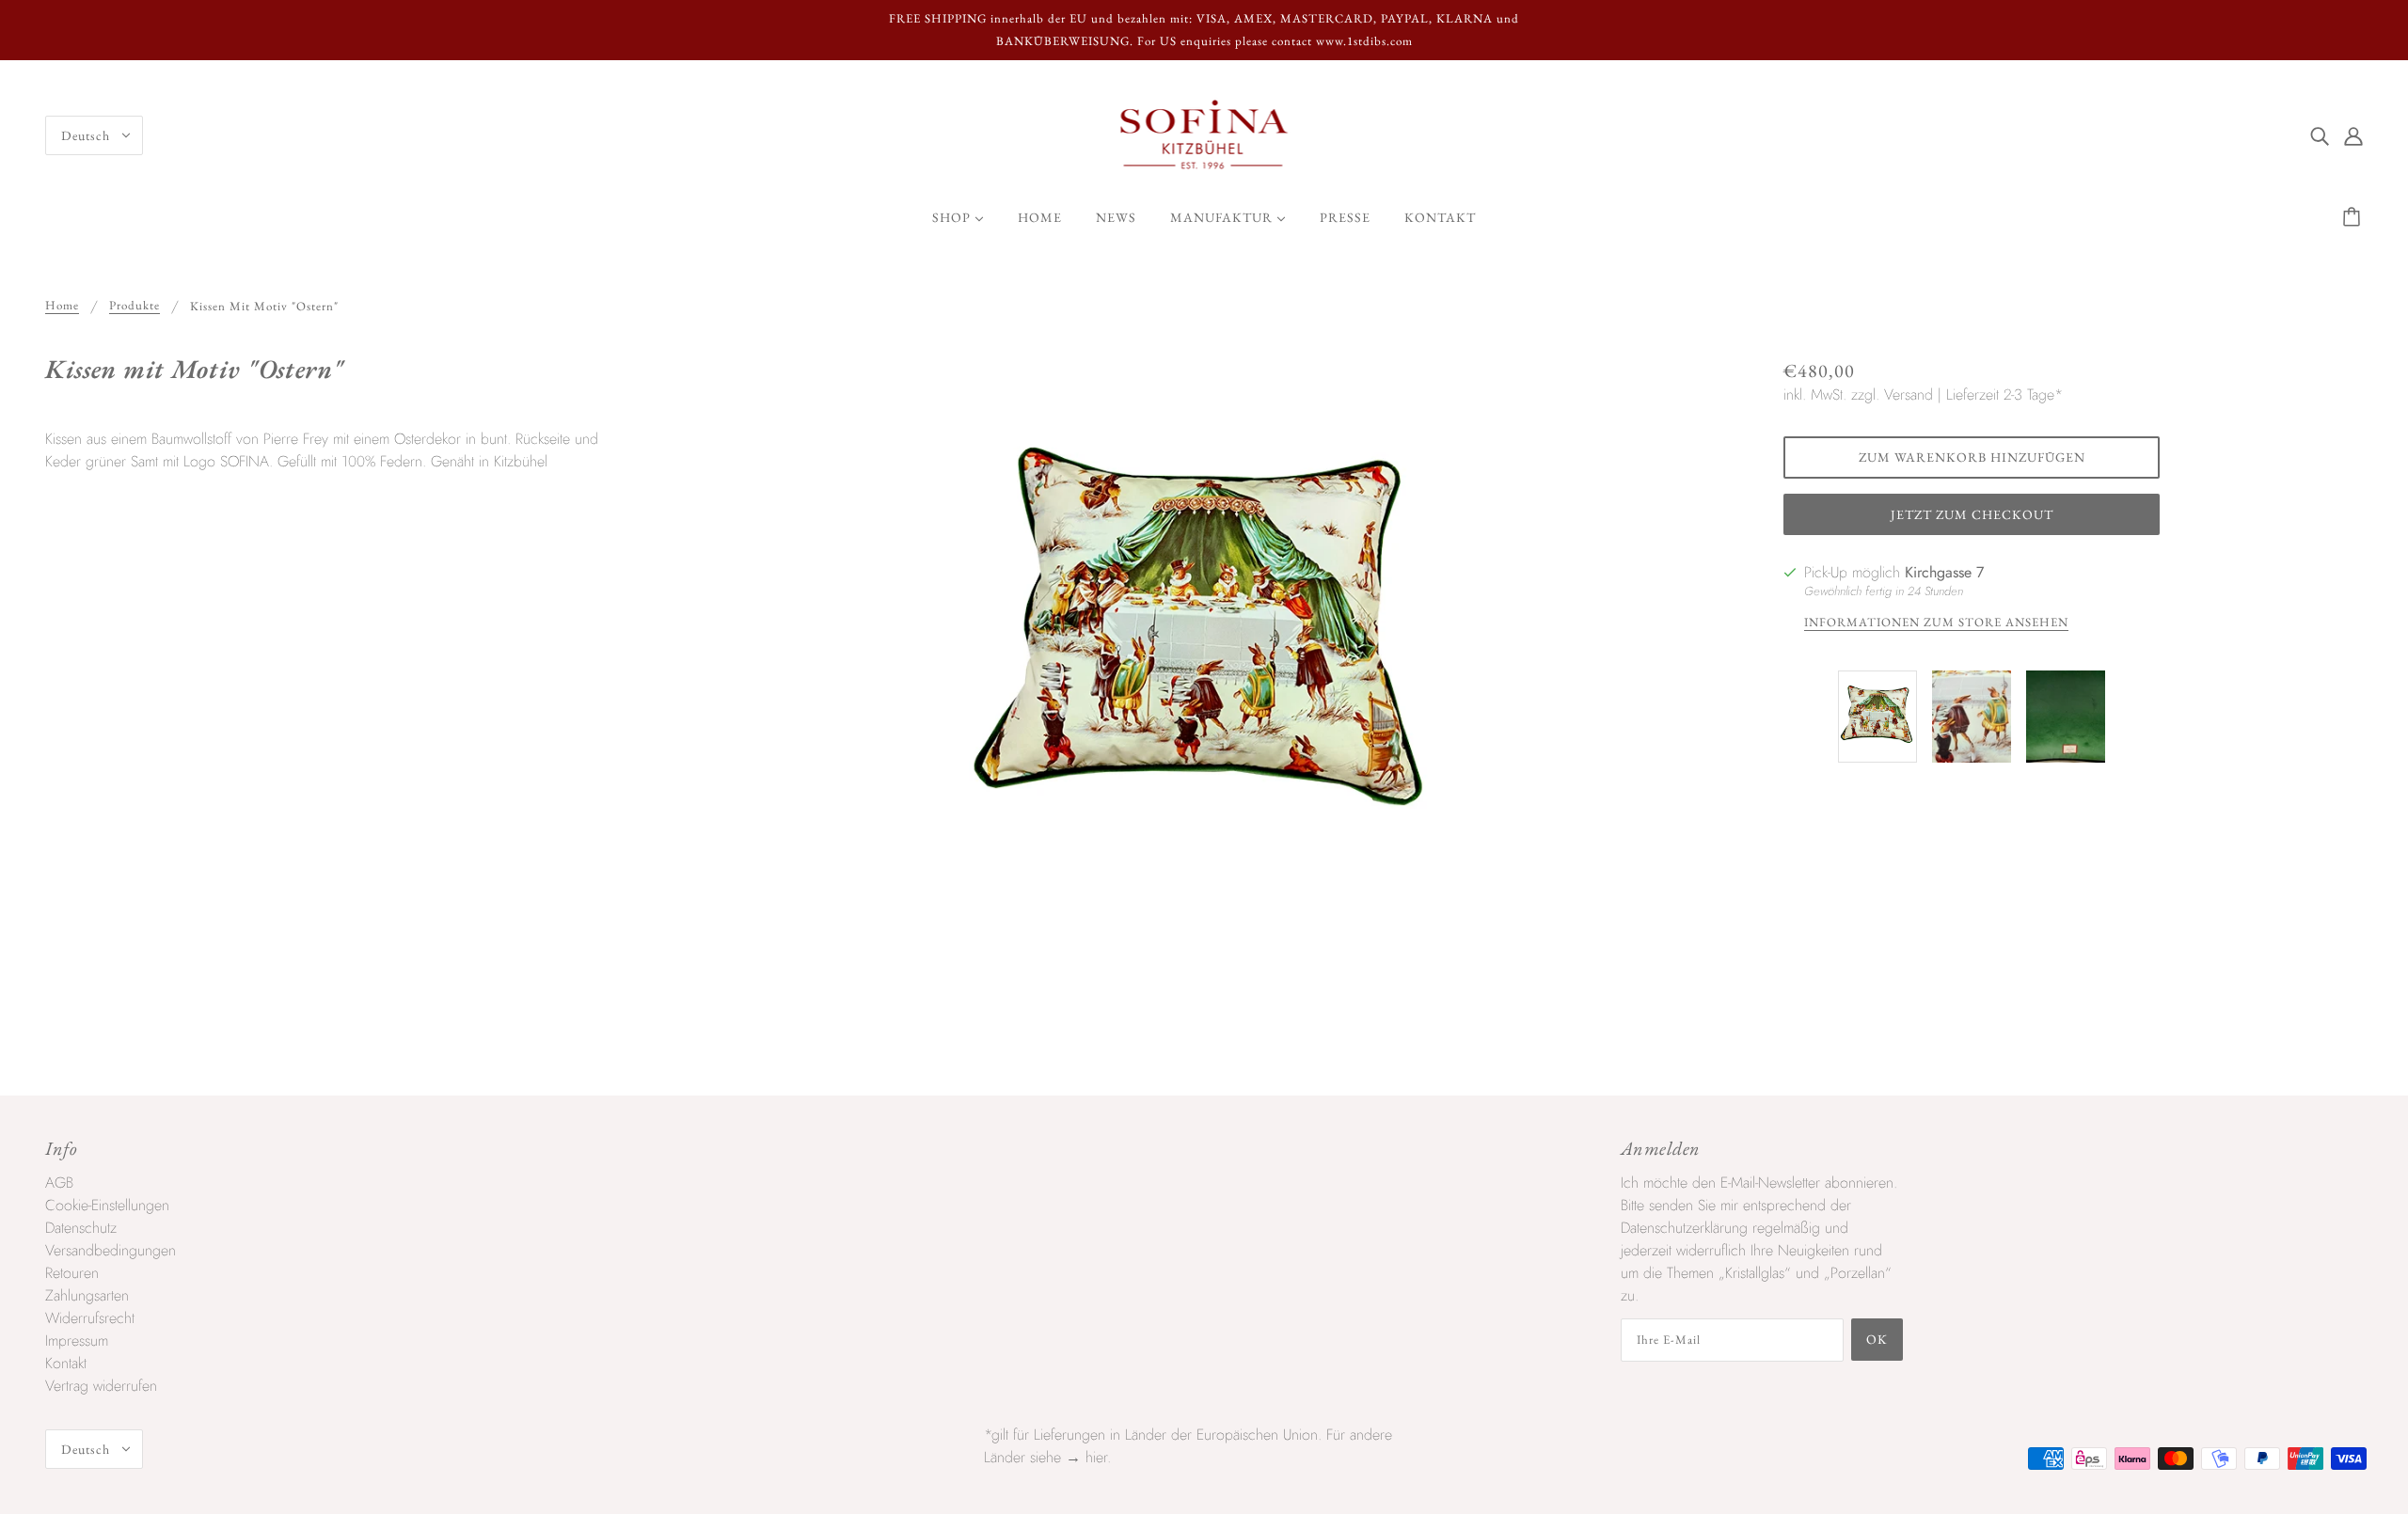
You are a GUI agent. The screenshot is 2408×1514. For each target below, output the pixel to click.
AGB (59, 1183)
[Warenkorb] (2354, 217)
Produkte (135, 306)
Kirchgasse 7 (1944, 572)
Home (62, 306)
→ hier (1086, 1457)
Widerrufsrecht (90, 1318)
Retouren (72, 1273)
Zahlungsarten (87, 1295)
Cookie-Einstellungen (107, 1205)
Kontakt (66, 1363)
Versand (1909, 394)
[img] (2320, 135)
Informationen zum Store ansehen (1936, 623)
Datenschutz (81, 1228)
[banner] (1204, 134)
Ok (1877, 1339)
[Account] (2353, 135)
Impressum (77, 1341)
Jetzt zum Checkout (1972, 514)
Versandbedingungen (111, 1250)
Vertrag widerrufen (101, 1386)
